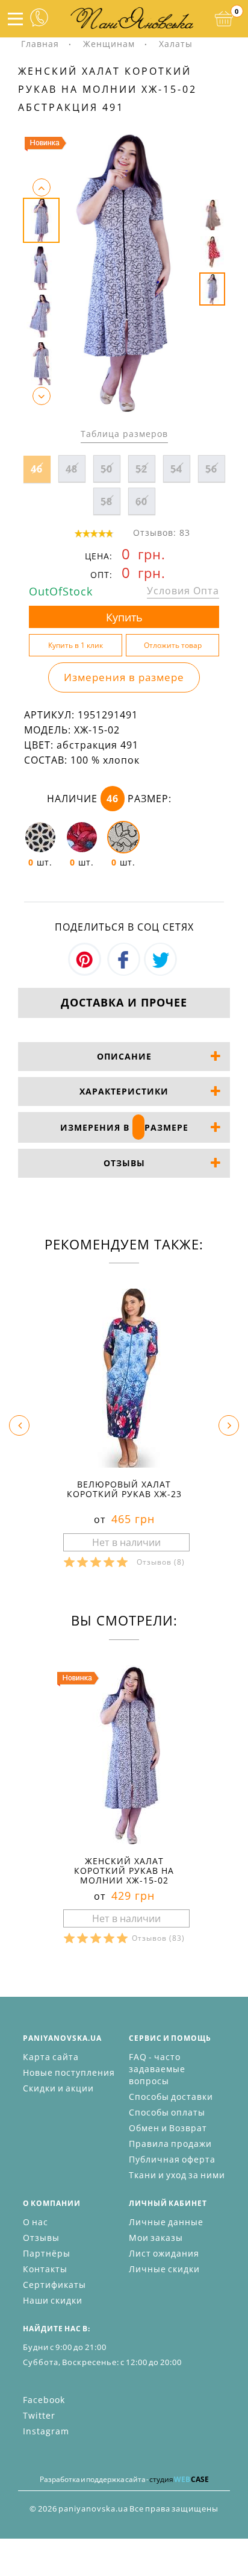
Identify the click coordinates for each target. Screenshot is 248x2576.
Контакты (45, 2269)
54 (176, 469)
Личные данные (166, 2222)
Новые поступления (69, 2072)
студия (179, 2479)
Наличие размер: (109, 799)
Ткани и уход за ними (177, 2175)
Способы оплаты (167, 2112)
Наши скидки (53, 2300)
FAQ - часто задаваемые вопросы (157, 2069)
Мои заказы (156, 2238)
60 (141, 501)
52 (141, 469)
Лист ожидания (164, 2253)
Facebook (44, 2400)
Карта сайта (51, 2057)
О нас (36, 2222)
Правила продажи (170, 2144)
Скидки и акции (58, 2088)
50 (107, 469)
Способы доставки (171, 2097)
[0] (224, 19)
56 (211, 469)
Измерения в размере (124, 677)
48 (72, 469)
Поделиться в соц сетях (124, 927)
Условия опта (183, 591)
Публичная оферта (172, 2159)
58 (107, 501)
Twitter (39, 2415)
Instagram (46, 2431)
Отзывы (41, 2238)
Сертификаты (54, 2285)
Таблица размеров (124, 434)
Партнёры (47, 2253)
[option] (124, 272)
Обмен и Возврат (168, 2128)
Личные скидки (164, 2269)
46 (37, 469)
